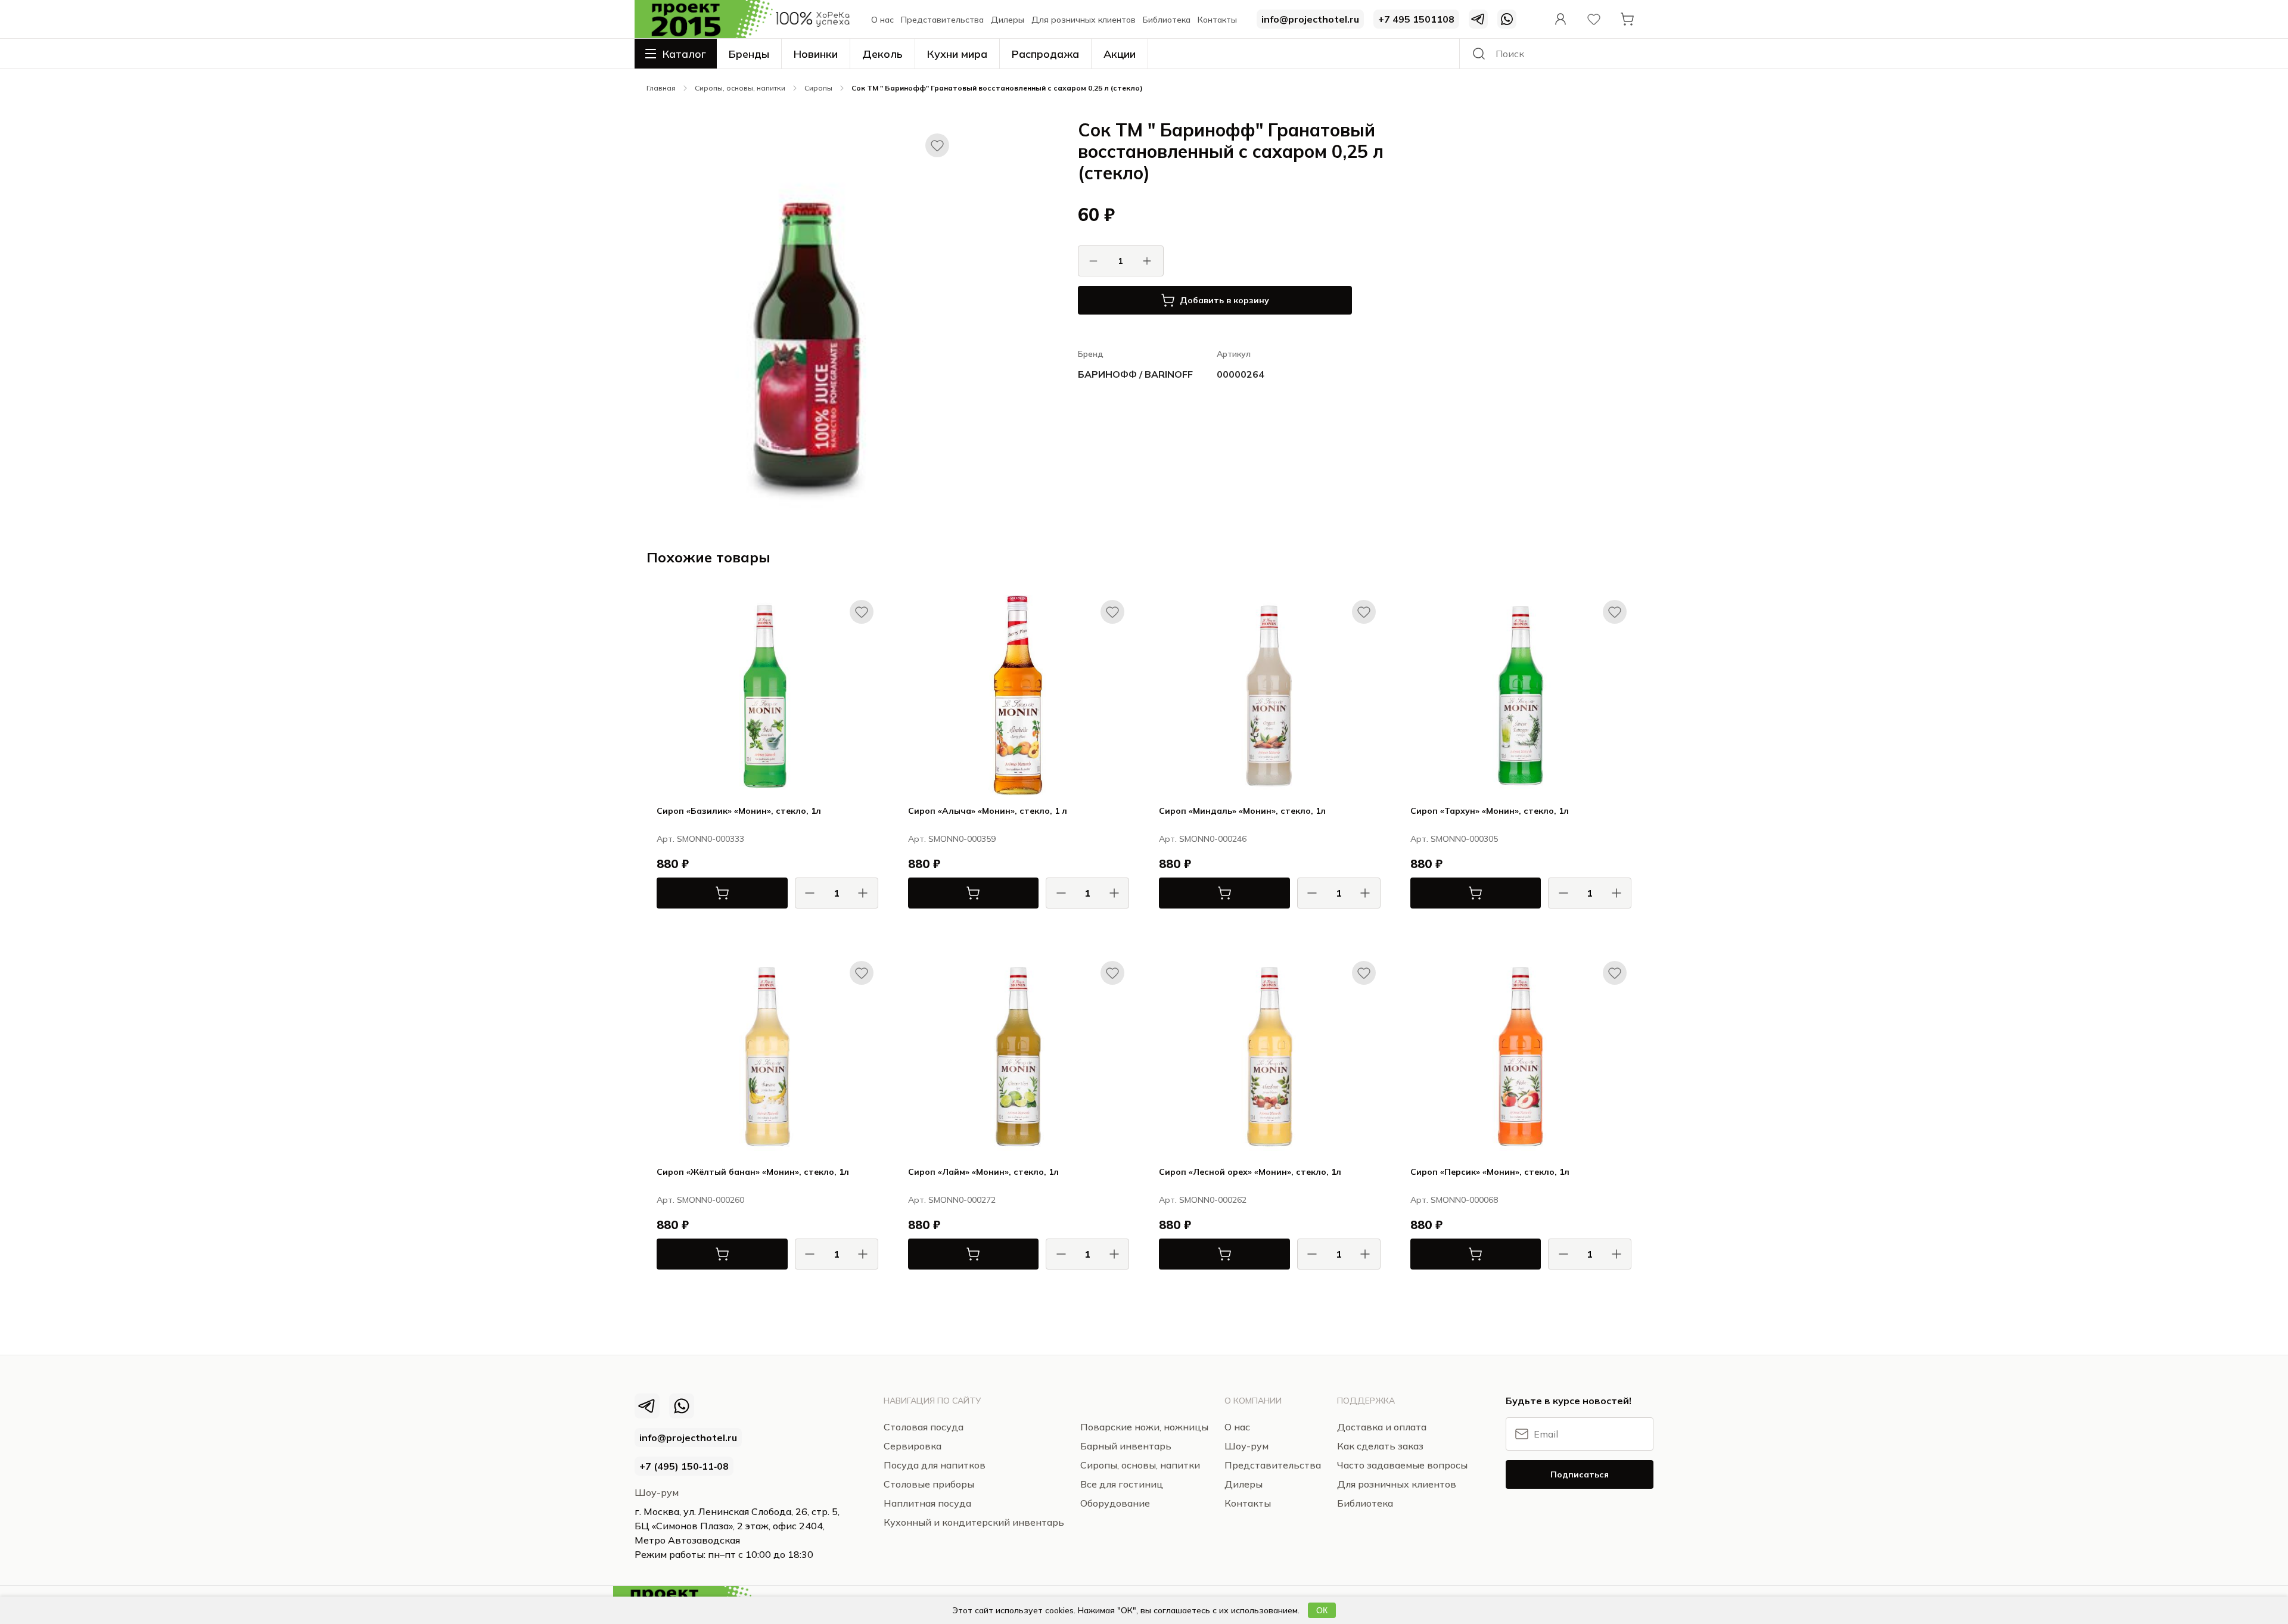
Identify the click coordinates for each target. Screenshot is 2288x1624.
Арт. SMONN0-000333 (700, 839)
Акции (1120, 54)
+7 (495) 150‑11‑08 (684, 1466)
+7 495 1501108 (1416, 19)
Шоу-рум (657, 1492)
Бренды (749, 54)
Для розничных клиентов (1084, 20)
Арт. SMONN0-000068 (1454, 1200)
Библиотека (1167, 20)
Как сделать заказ (1380, 1446)
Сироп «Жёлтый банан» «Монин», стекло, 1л (753, 1172)
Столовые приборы (929, 1484)
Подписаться (1580, 1474)
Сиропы (818, 88)
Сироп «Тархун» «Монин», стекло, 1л (1490, 811)
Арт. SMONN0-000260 (700, 1200)
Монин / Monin (851, 926)
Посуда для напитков (935, 1465)
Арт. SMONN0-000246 (1203, 839)
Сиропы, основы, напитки (740, 88)
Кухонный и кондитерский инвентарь (974, 1522)
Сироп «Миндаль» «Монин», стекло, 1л (1242, 811)
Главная (661, 88)
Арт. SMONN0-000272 (952, 1200)
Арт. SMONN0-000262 (1203, 1200)
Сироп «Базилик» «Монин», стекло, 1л (739, 811)
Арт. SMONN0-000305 (1454, 839)
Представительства (942, 20)
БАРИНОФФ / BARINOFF (1135, 374)
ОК (1322, 1610)
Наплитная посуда (927, 1503)
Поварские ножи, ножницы (1144, 1427)
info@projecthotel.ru (1310, 19)
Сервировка (913, 1446)
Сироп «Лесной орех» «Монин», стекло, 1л (1250, 1172)
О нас (882, 20)
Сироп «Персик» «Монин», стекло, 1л (1490, 1172)
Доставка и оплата (1382, 1427)
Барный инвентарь (1126, 1446)
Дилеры (1008, 20)
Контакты (1217, 20)
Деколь (882, 54)
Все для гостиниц (1122, 1484)
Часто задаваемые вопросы (1402, 1465)
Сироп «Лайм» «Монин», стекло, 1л (983, 1172)
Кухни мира (957, 54)
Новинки (816, 54)
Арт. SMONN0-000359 (952, 839)
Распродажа (1045, 54)
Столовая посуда (677, 69)
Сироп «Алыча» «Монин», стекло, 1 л (988, 811)
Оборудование (1115, 1503)
